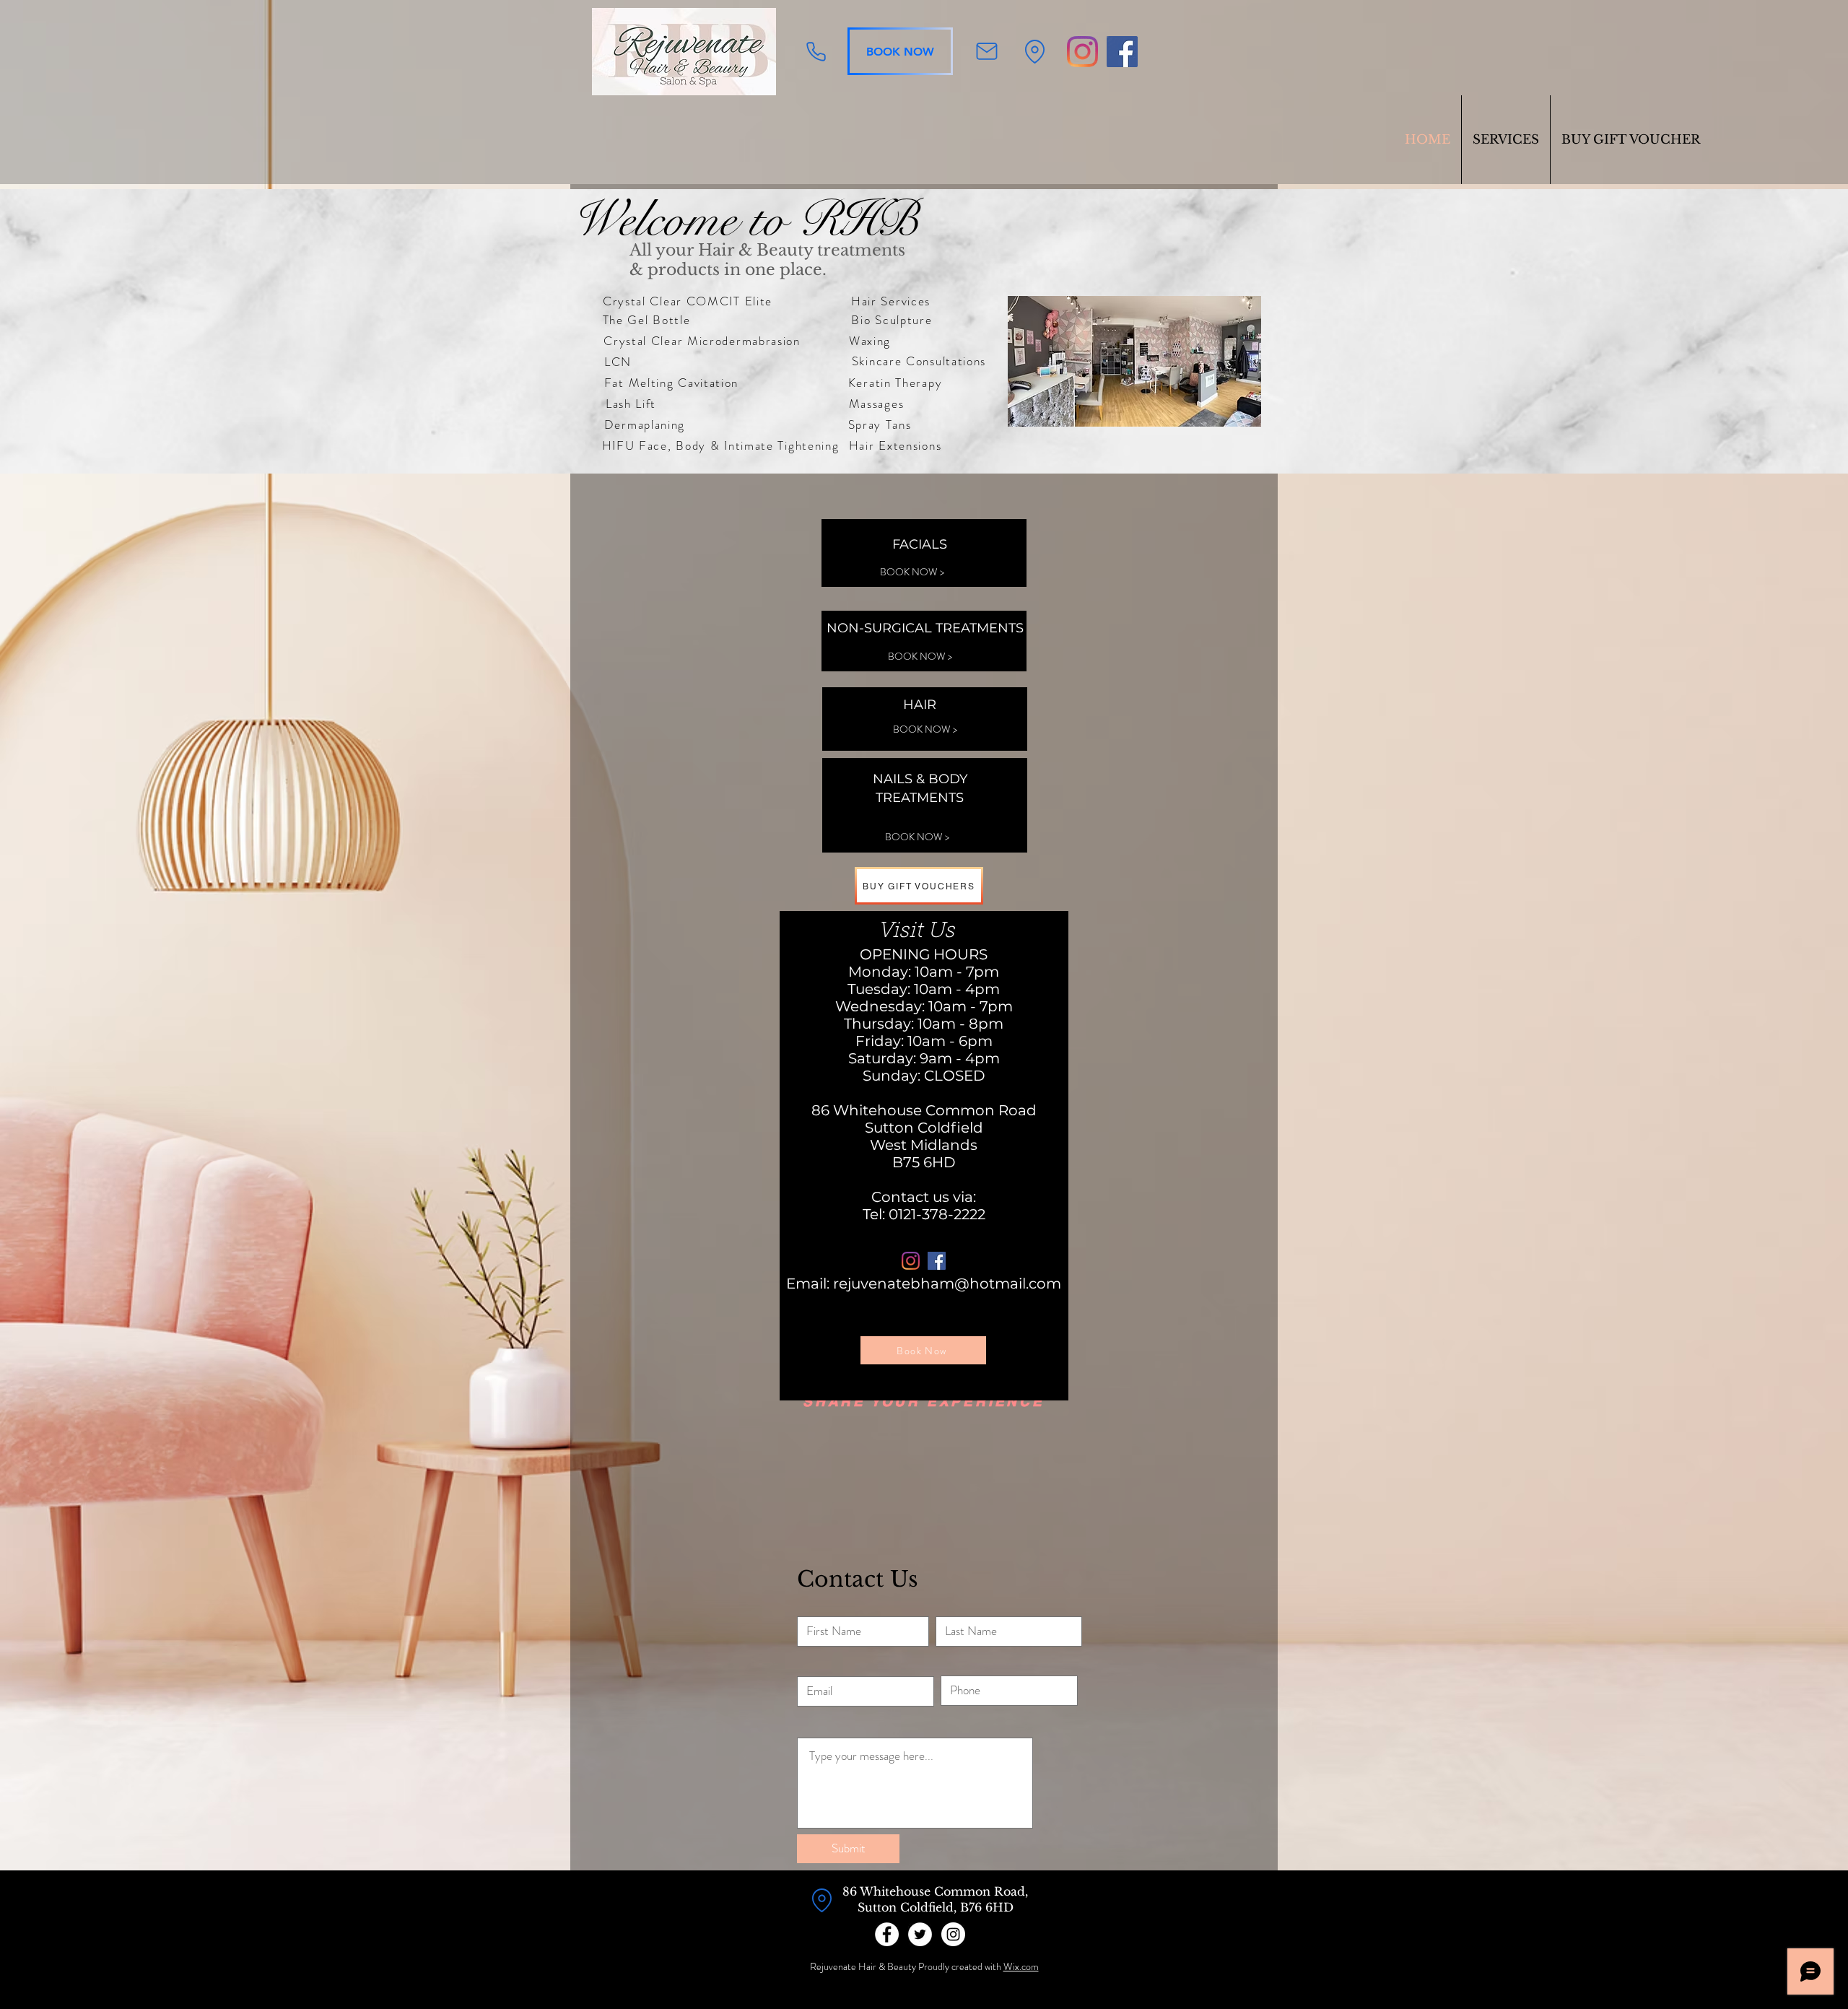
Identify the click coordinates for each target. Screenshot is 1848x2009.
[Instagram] (1082, 52)
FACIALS (920, 544)
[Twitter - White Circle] (920, 1934)
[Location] (1035, 51)
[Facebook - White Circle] (887, 1934)
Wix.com (1021, 1966)
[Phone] (816, 51)
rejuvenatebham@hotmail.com (947, 1284)
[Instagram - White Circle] (953, 1934)
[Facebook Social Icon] (1122, 52)
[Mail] (986, 51)
